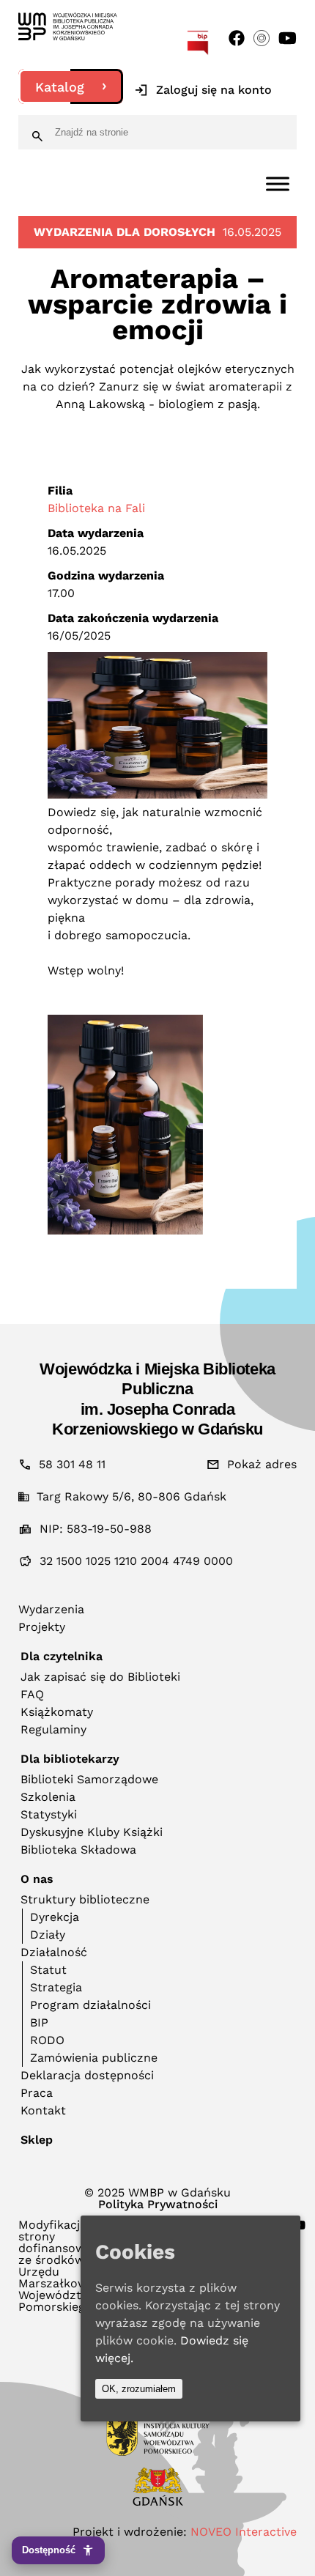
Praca (37, 2093)
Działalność (54, 1952)
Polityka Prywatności (158, 2205)
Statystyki (49, 1814)
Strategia (56, 1987)
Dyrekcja (55, 1917)
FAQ (32, 1694)
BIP (39, 2022)
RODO (47, 2040)
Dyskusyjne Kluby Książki (92, 1832)
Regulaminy (53, 1729)
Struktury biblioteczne (85, 1899)
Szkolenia (48, 1797)
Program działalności (90, 2005)
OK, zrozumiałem (139, 2389)
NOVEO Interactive (244, 2532)
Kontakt (43, 2110)
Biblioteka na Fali (96, 508)
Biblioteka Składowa (78, 1850)
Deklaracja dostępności (87, 2075)
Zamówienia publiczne (94, 2058)
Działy (48, 1935)
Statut (48, 1970)
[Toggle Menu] (278, 184)
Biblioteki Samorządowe (89, 1779)
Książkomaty (57, 1712)
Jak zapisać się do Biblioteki (100, 1677)
